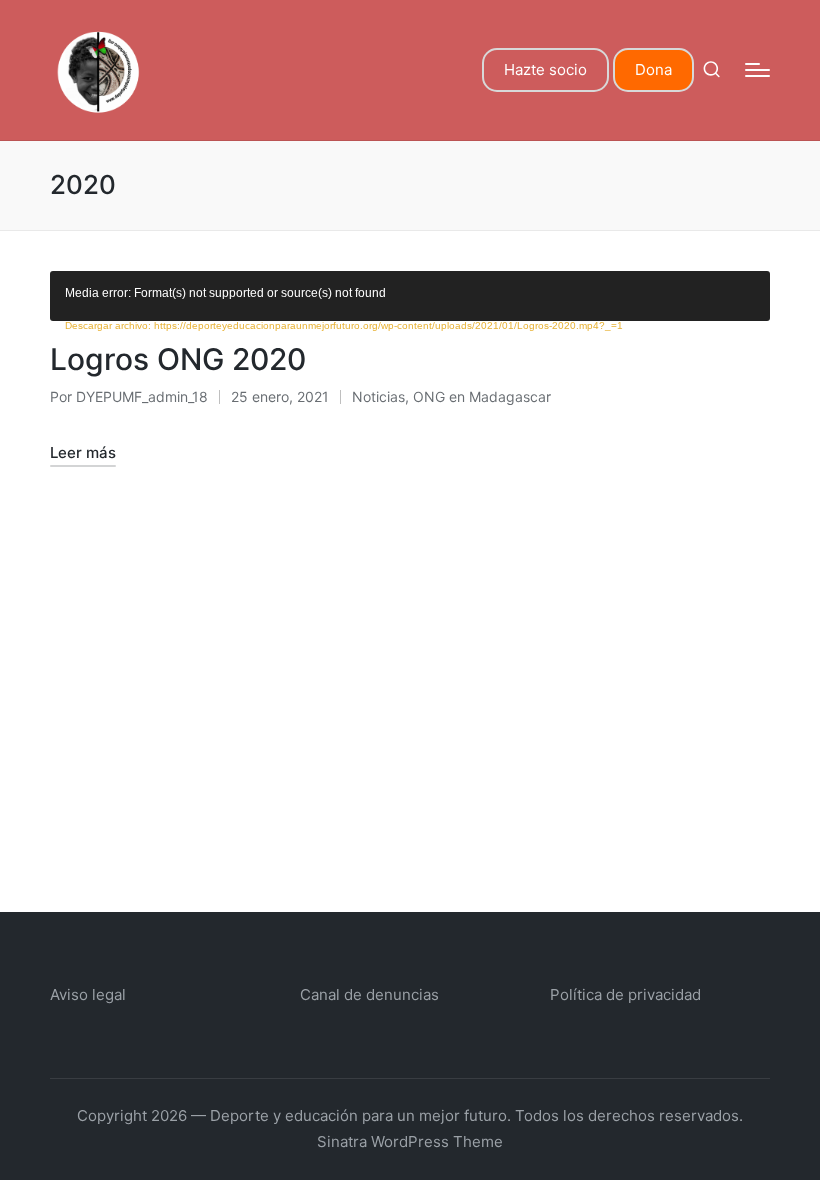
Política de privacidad (625, 994)
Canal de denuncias (369, 994)
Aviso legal (88, 994)
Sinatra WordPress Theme (410, 1141)
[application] (410, 296)
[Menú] (757, 70)
